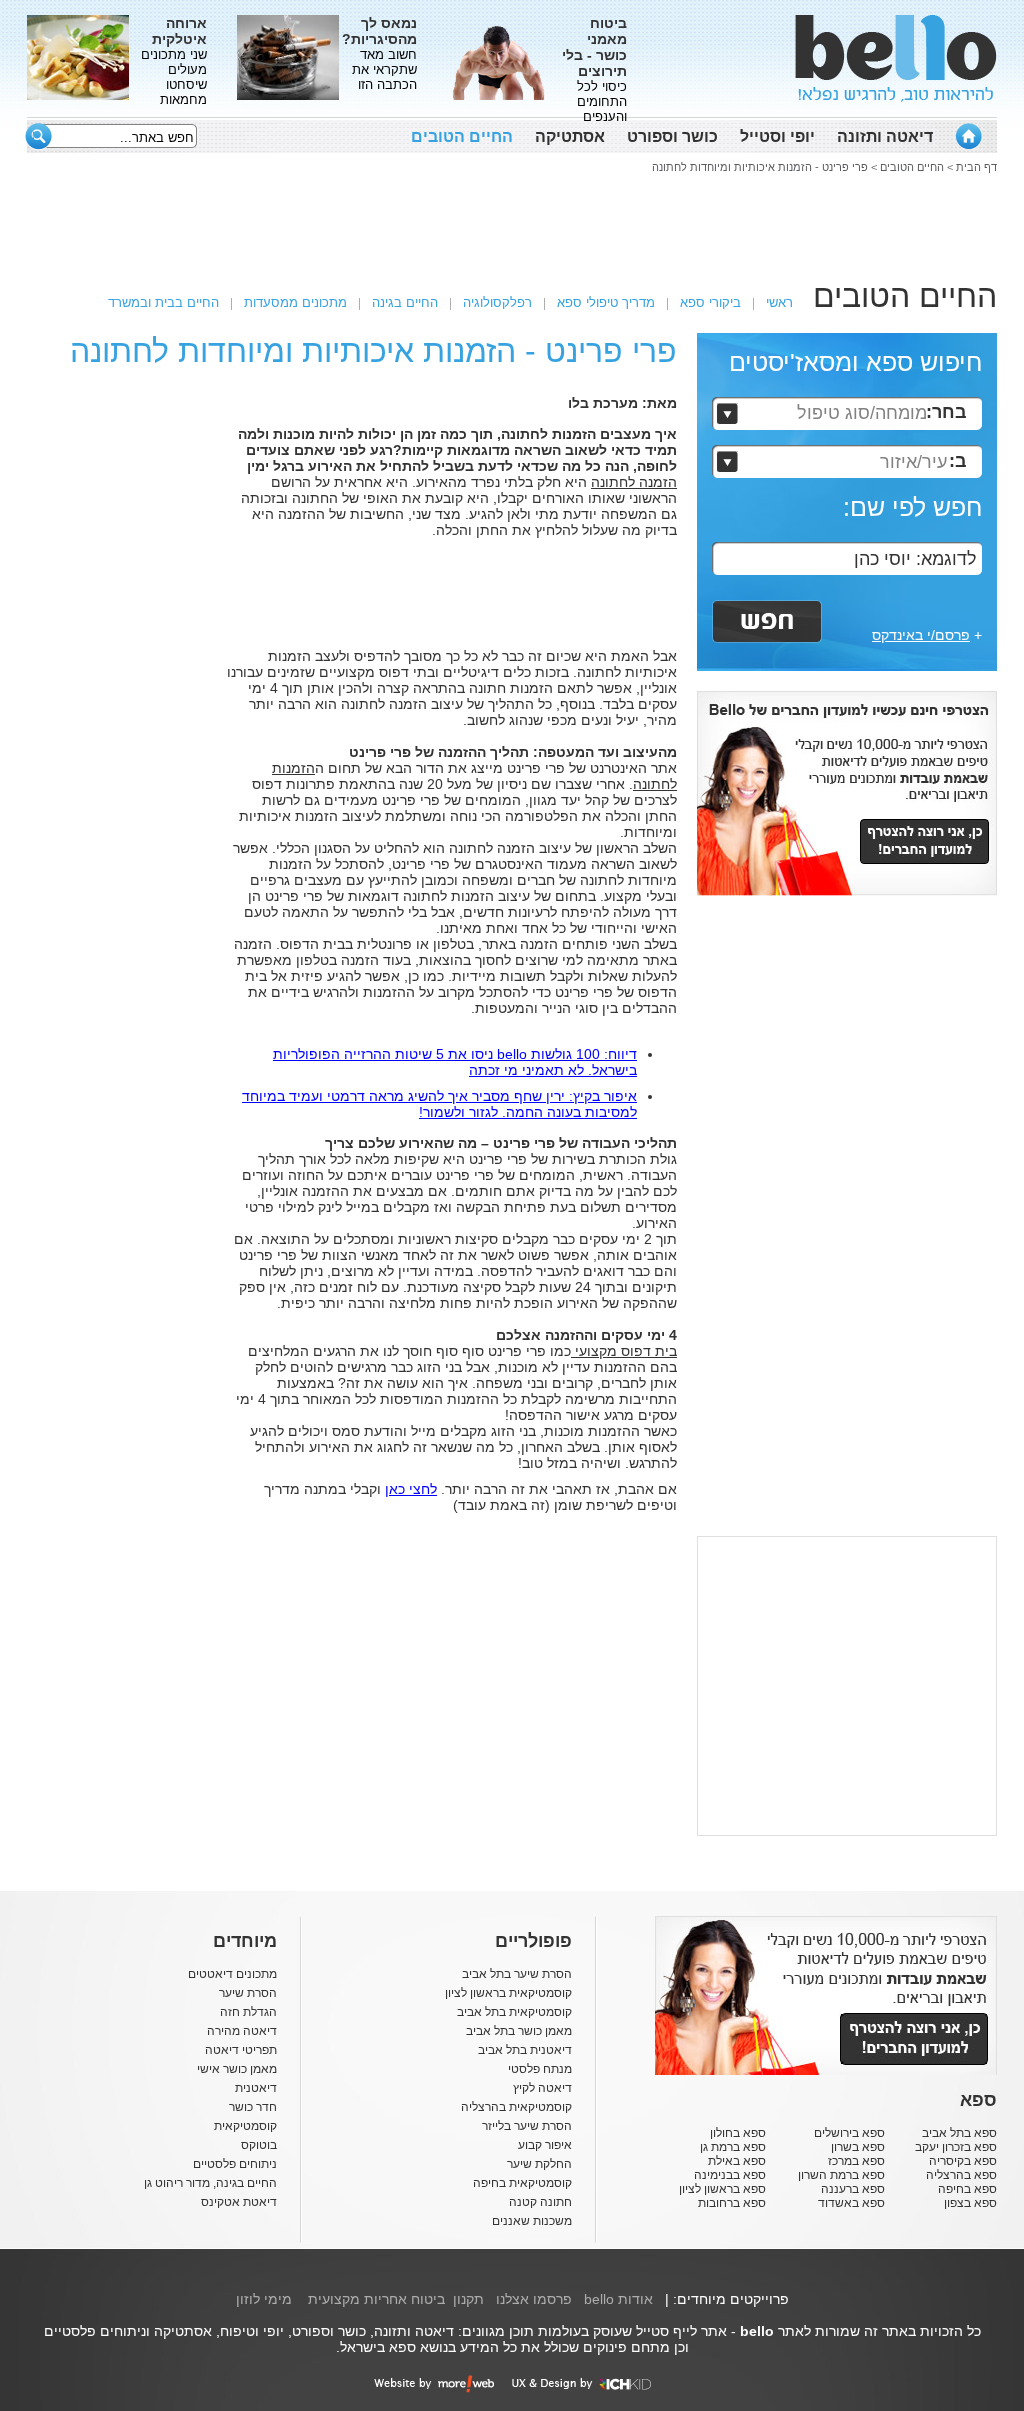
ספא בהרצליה (961, 2175)
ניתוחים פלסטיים (235, 2164)
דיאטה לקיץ (542, 2088)
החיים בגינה (405, 302)
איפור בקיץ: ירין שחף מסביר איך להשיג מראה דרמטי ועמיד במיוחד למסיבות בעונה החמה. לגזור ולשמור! (439, 1104)
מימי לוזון (264, 2299)
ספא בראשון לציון (722, 2189)
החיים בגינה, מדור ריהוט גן (210, 2183)
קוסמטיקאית (245, 2126)
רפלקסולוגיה (497, 302)
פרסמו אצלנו (534, 2299)
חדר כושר (253, 2107)
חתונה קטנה (540, 2202)
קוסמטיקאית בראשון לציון (508, 1993)
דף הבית (976, 167)
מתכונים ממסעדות (295, 302)
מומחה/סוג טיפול (862, 413)
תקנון (468, 2299)
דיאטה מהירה (242, 2031)
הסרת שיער (248, 1993)
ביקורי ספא (710, 302)
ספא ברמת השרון (841, 2175)
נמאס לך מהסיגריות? (379, 31)
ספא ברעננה (853, 2189)
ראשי (779, 302)
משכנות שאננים (532, 2221)
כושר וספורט (672, 136)
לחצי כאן (411, 1489)
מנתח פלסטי (540, 2069)
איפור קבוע (545, 2145)
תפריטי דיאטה (241, 2050)
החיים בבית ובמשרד (163, 302)
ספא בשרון (858, 2147)
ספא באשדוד (851, 2203)
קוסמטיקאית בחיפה (522, 2183)
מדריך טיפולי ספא (606, 302)
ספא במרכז (856, 2161)
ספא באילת (737, 2161)
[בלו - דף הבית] (968, 136)
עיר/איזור (913, 462)
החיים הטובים (462, 136)
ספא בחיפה (967, 2189)
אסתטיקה (570, 136)
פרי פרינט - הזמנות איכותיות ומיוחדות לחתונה (760, 167)
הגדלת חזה (248, 2012)
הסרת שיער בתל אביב (517, 1974)
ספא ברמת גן (733, 2147)
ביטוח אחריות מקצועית (376, 2299)
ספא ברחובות (732, 2203)
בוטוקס (259, 2145)
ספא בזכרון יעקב (956, 2147)
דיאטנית (256, 2088)
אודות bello (618, 2299)
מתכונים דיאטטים (232, 1974)
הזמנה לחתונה (634, 482)
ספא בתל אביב (959, 2133)
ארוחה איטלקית (179, 31)
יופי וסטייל (777, 136)
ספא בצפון (970, 2203)
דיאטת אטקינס (239, 2202)
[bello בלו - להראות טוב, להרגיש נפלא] (896, 58)
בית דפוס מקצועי (624, 1351)
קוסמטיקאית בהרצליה (516, 2107)
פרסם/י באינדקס (921, 635)
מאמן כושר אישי (237, 2069)
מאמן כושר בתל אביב (519, 2031)
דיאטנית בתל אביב (525, 2050)
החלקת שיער (539, 2164)
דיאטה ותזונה (885, 136)
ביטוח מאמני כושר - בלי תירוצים (594, 47)
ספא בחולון (738, 2133)
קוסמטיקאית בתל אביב (514, 2012)
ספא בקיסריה (963, 2161)
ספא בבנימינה (730, 2175)
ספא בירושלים (849, 2133)
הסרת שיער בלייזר (527, 2126)
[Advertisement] (512, 223)
